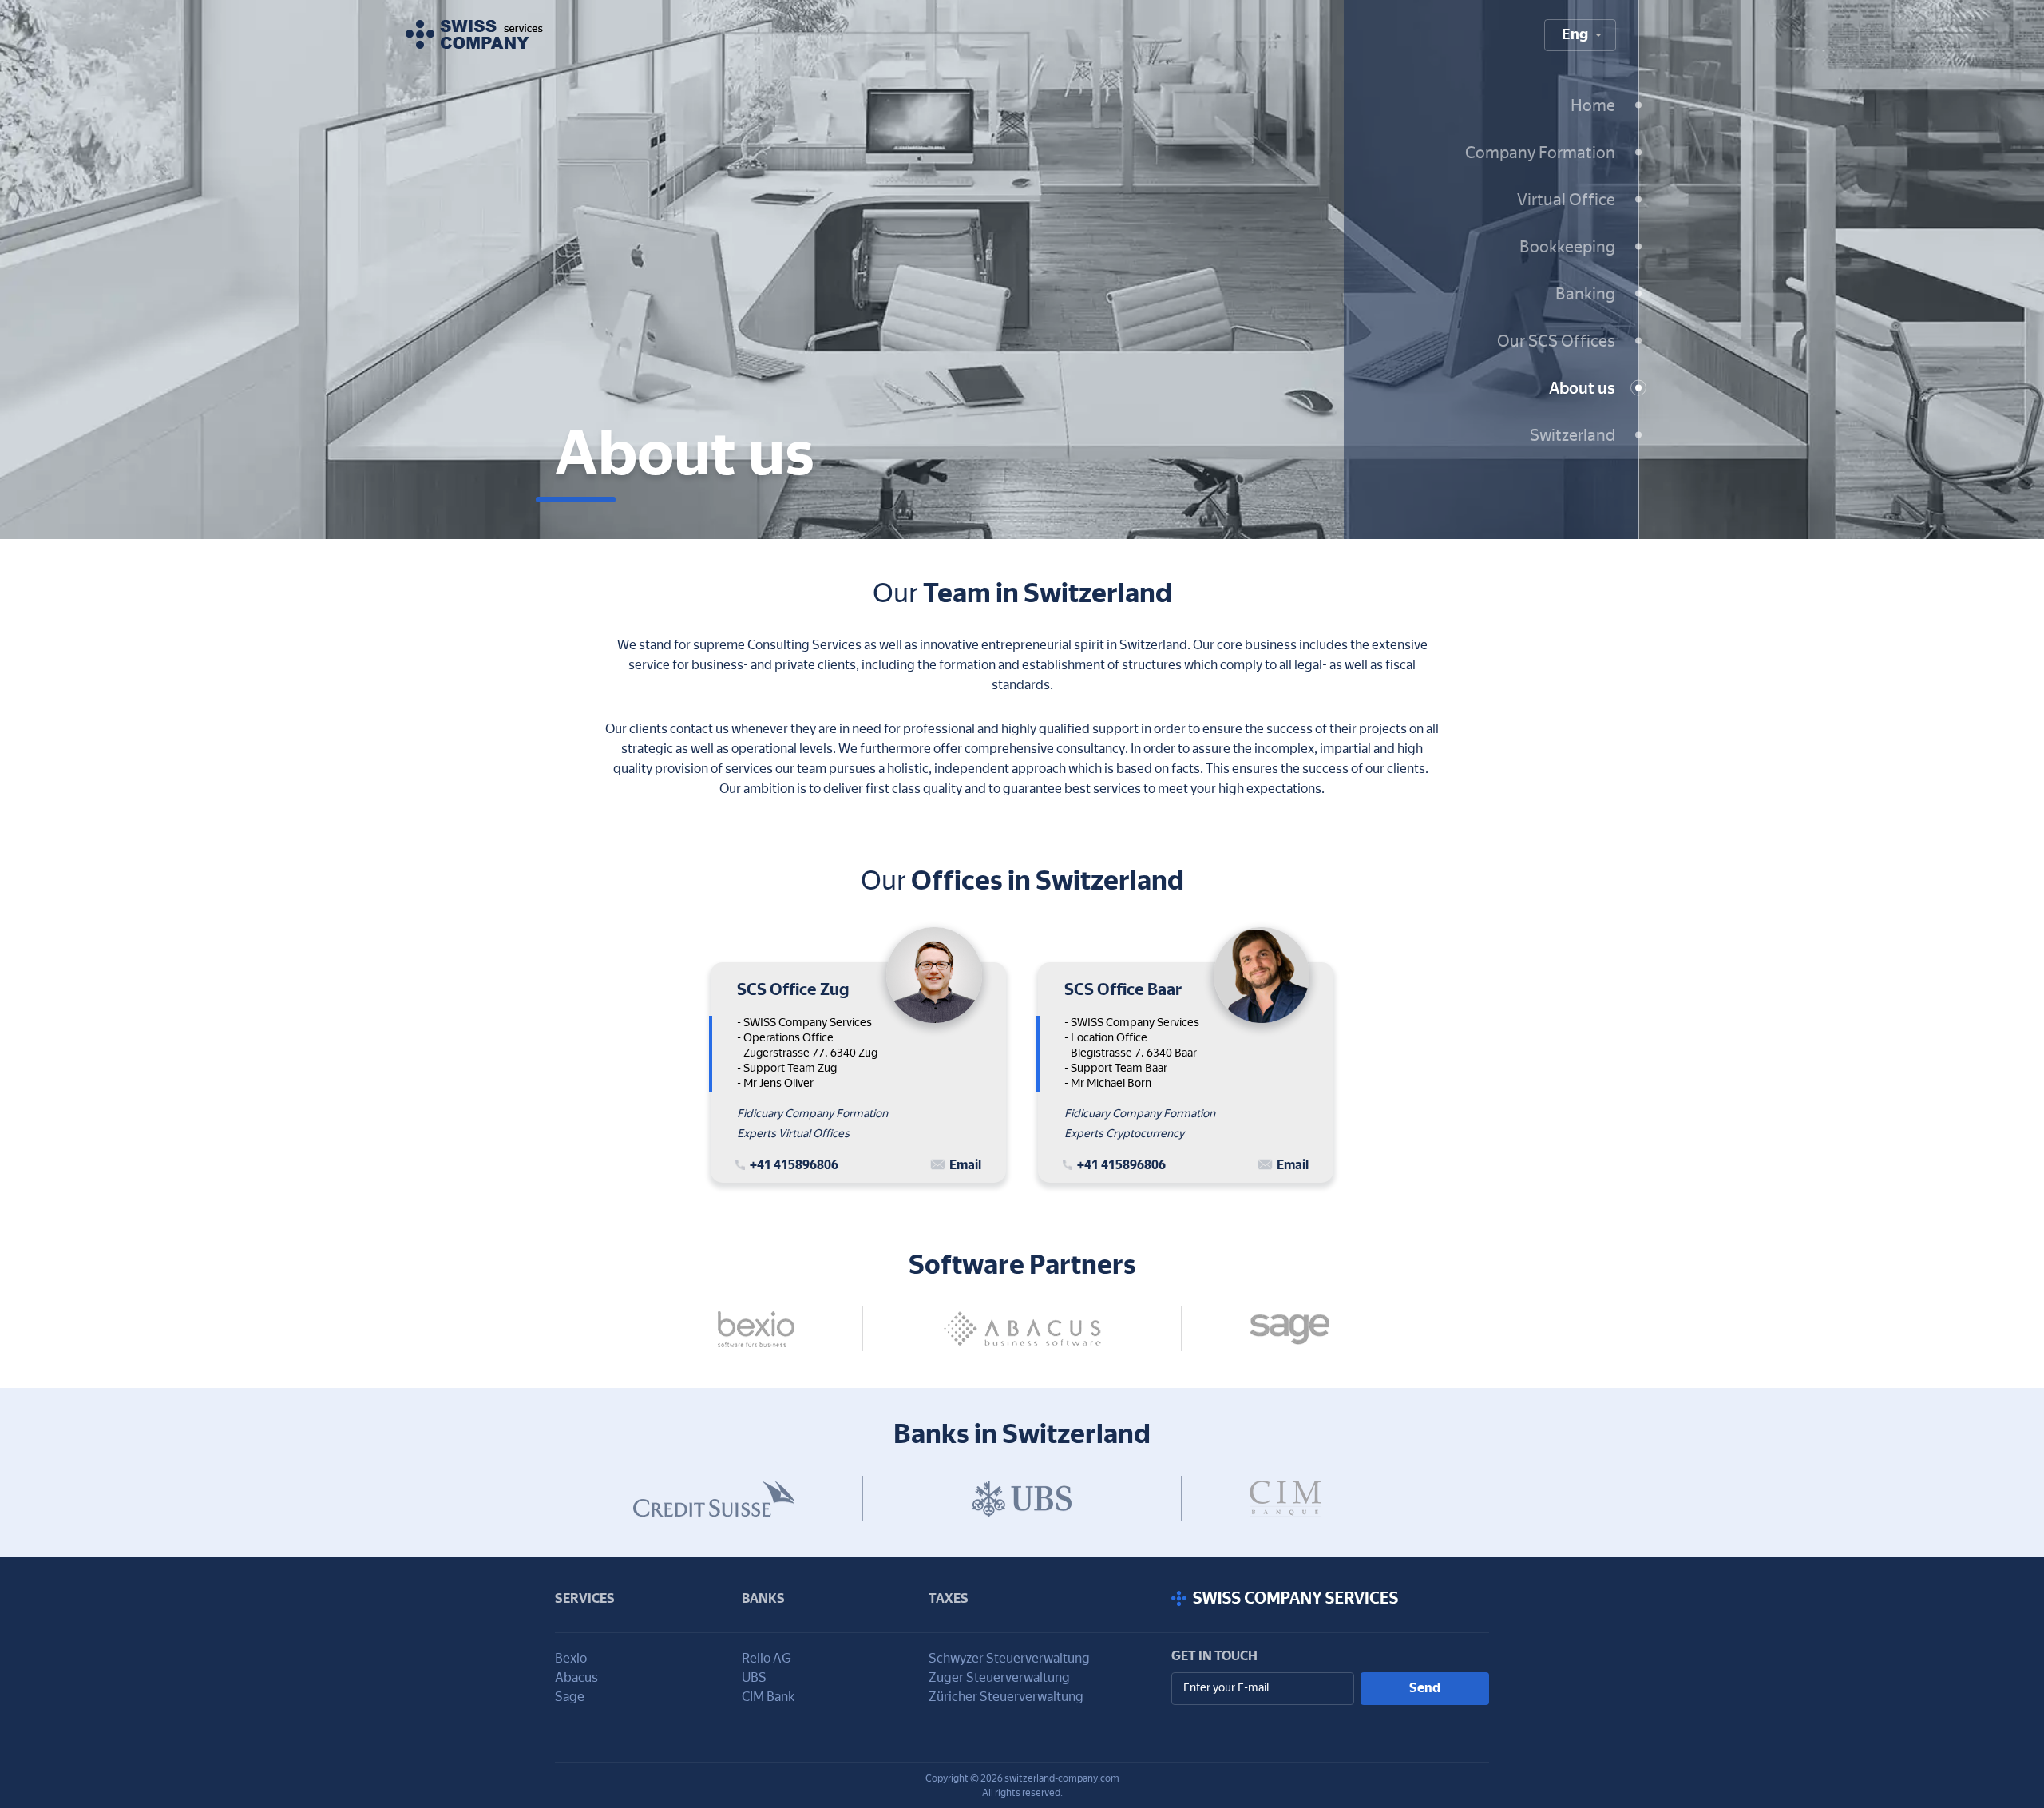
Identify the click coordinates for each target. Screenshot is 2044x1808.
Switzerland (1573, 434)
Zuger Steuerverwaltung (999, 1677)
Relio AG (766, 1658)
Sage (570, 1697)
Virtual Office (1566, 199)
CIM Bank (768, 1697)
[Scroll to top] (1330, 1599)
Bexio (571, 1658)
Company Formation (1540, 152)
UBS (754, 1677)
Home (1593, 105)
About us (1582, 387)
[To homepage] (474, 34)
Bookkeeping (1567, 246)
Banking (1585, 293)
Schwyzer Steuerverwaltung (1009, 1658)
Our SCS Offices (1556, 340)
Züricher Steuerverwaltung (1006, 1697)
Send (1425, 1688)
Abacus (576, 1677)
